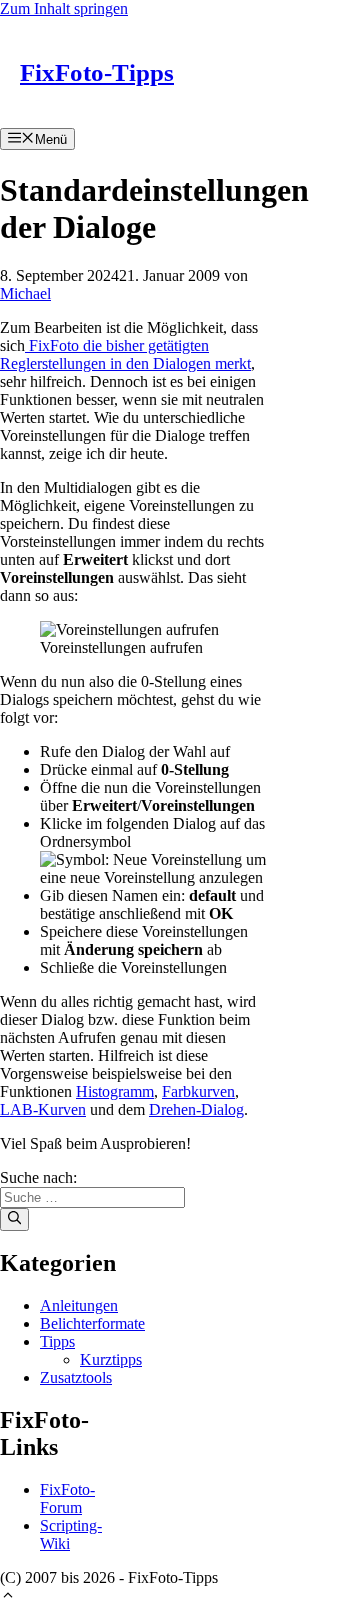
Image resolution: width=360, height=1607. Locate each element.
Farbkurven (198, 1091)
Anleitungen (79, 1305)
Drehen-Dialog (196, 1109)
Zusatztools (76, 1377)
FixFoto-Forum (67, 1498)
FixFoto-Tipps (97, 72)
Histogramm (115, 1091)
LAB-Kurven (43, 1109)
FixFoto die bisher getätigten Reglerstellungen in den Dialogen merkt (125, 354)
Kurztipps (111, 1359)
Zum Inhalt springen (64, 8)
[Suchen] (14, 1219)
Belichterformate (92, 1323)
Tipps (57, 1341)
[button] (8, 1597)
